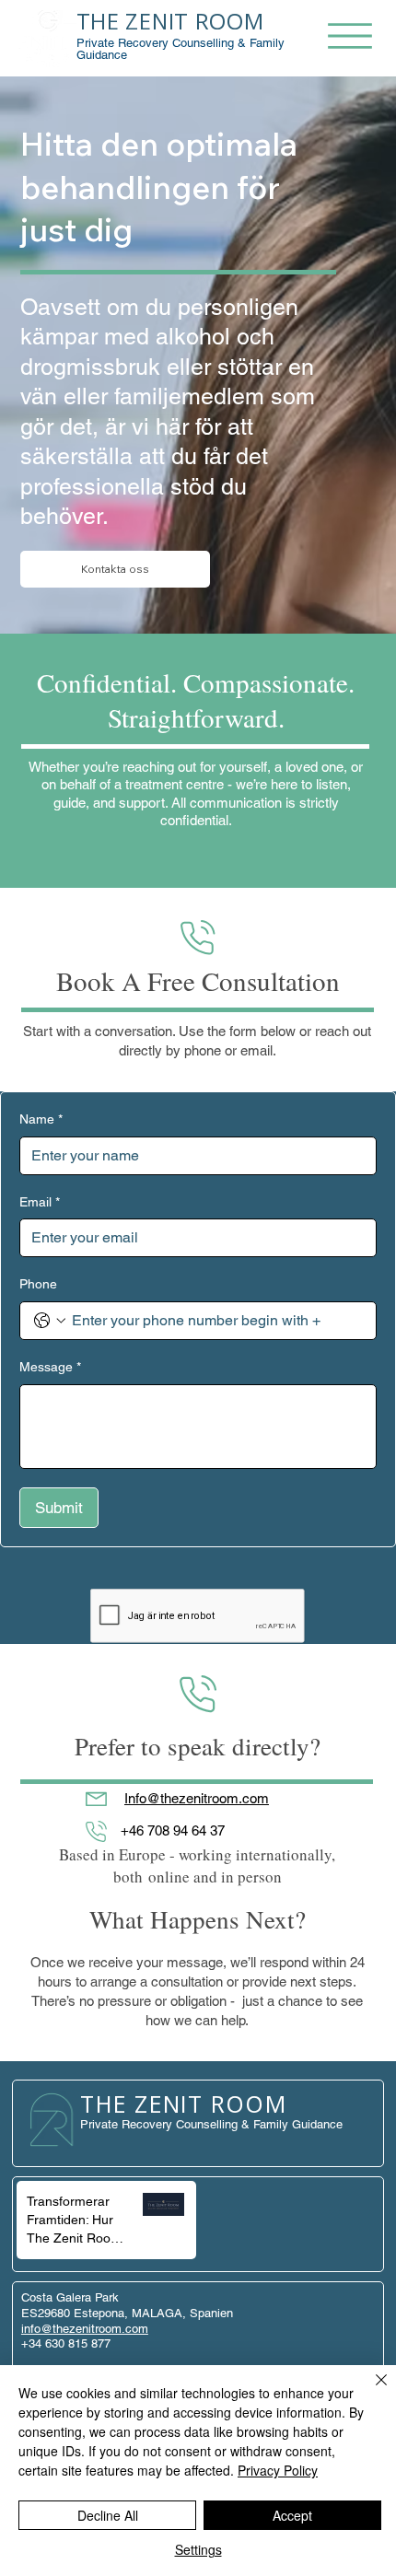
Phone (38, 1284)
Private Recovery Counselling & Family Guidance (181, 49)
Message (50, 1367)
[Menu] (350, 36)
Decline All (108, 2515)
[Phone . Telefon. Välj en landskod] (50, 1321)
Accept (292, 2515)
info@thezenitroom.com (85, 2329)
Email (40, 1202)
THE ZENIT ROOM (170, 21)
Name (41, 1119)
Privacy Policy (278, 2470)
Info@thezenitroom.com (197, 1798)
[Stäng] (370, 2391)
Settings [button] (198, 2549)
